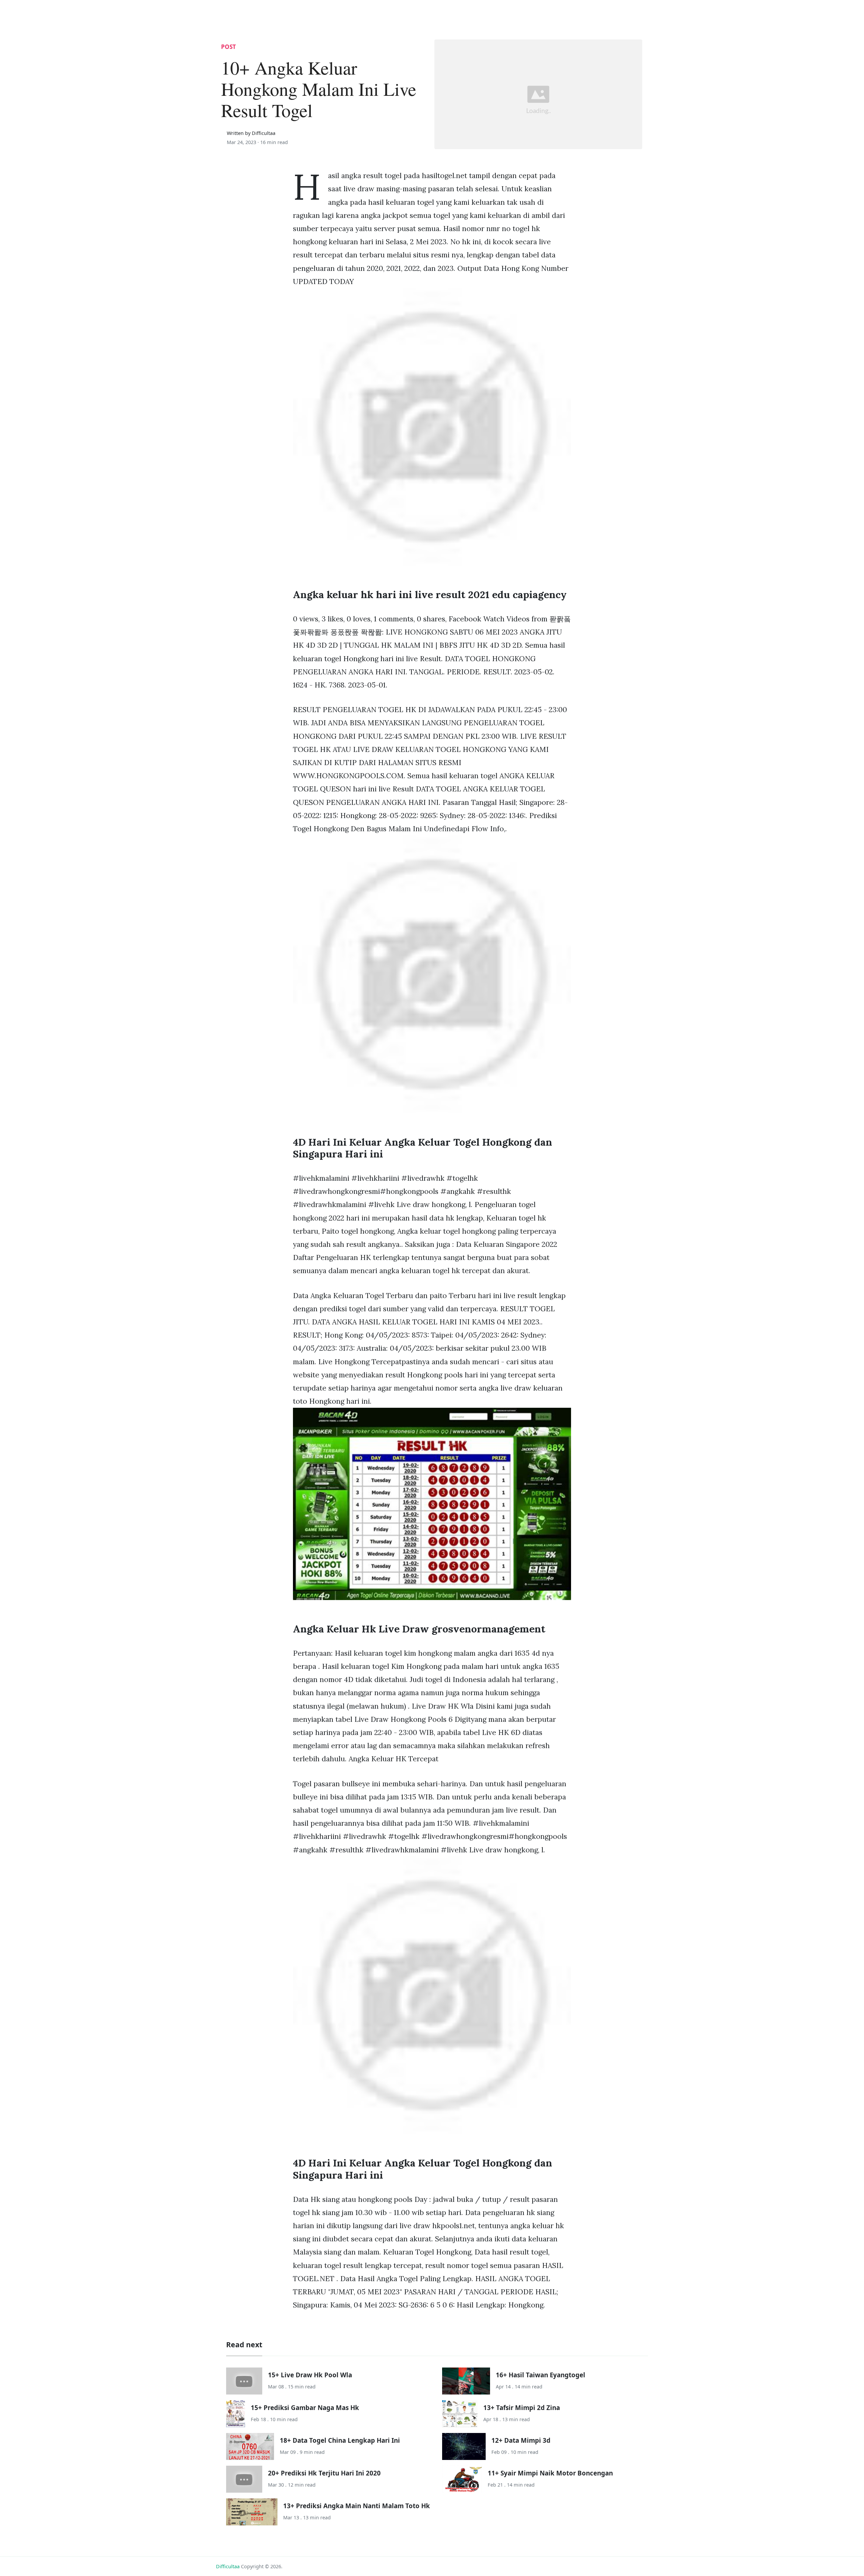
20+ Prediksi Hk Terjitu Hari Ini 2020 (324, 2473)
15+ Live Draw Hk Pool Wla (310, 2375)
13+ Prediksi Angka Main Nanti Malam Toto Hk (357, 2506)
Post (228, 47)
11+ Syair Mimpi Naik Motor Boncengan (550, 2473)
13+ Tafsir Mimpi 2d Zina (522, 2407)
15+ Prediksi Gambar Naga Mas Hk (305, 2407)
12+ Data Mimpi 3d (521, 2440)
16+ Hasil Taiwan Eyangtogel (541, 2375)
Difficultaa (228, 2566)
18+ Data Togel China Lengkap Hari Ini (340, 2440)
